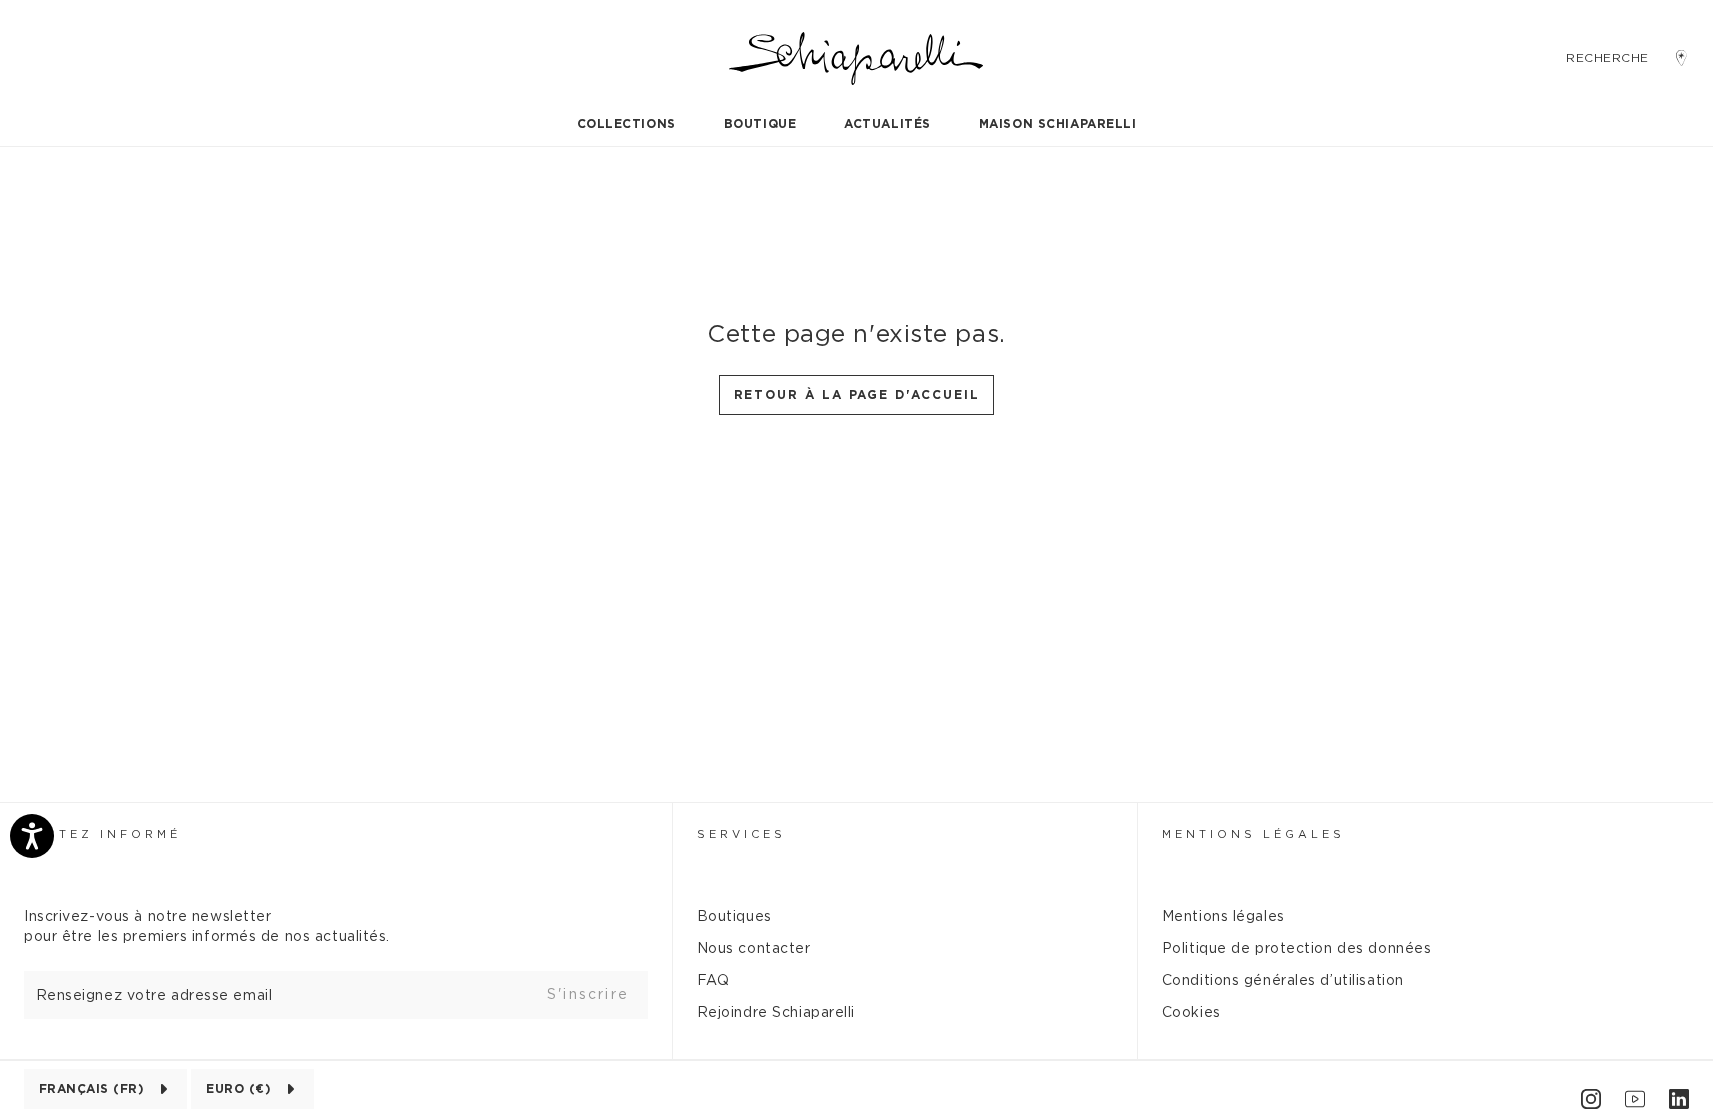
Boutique (760, 124)
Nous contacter (754, 949)
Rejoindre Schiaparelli (776, 1013)
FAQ (713, 981)
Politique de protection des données (1297, 949)
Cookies (1191, 1013)
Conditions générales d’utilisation (1283, 981)
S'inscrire (588, 995)
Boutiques (734, 917)
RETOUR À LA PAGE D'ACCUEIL (857, 395)
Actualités (887, 124)
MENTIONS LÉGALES (1253, 834)
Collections (626, 124)
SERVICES (741, 834)
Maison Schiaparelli (1058, 124)
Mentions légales (1223, 917)
